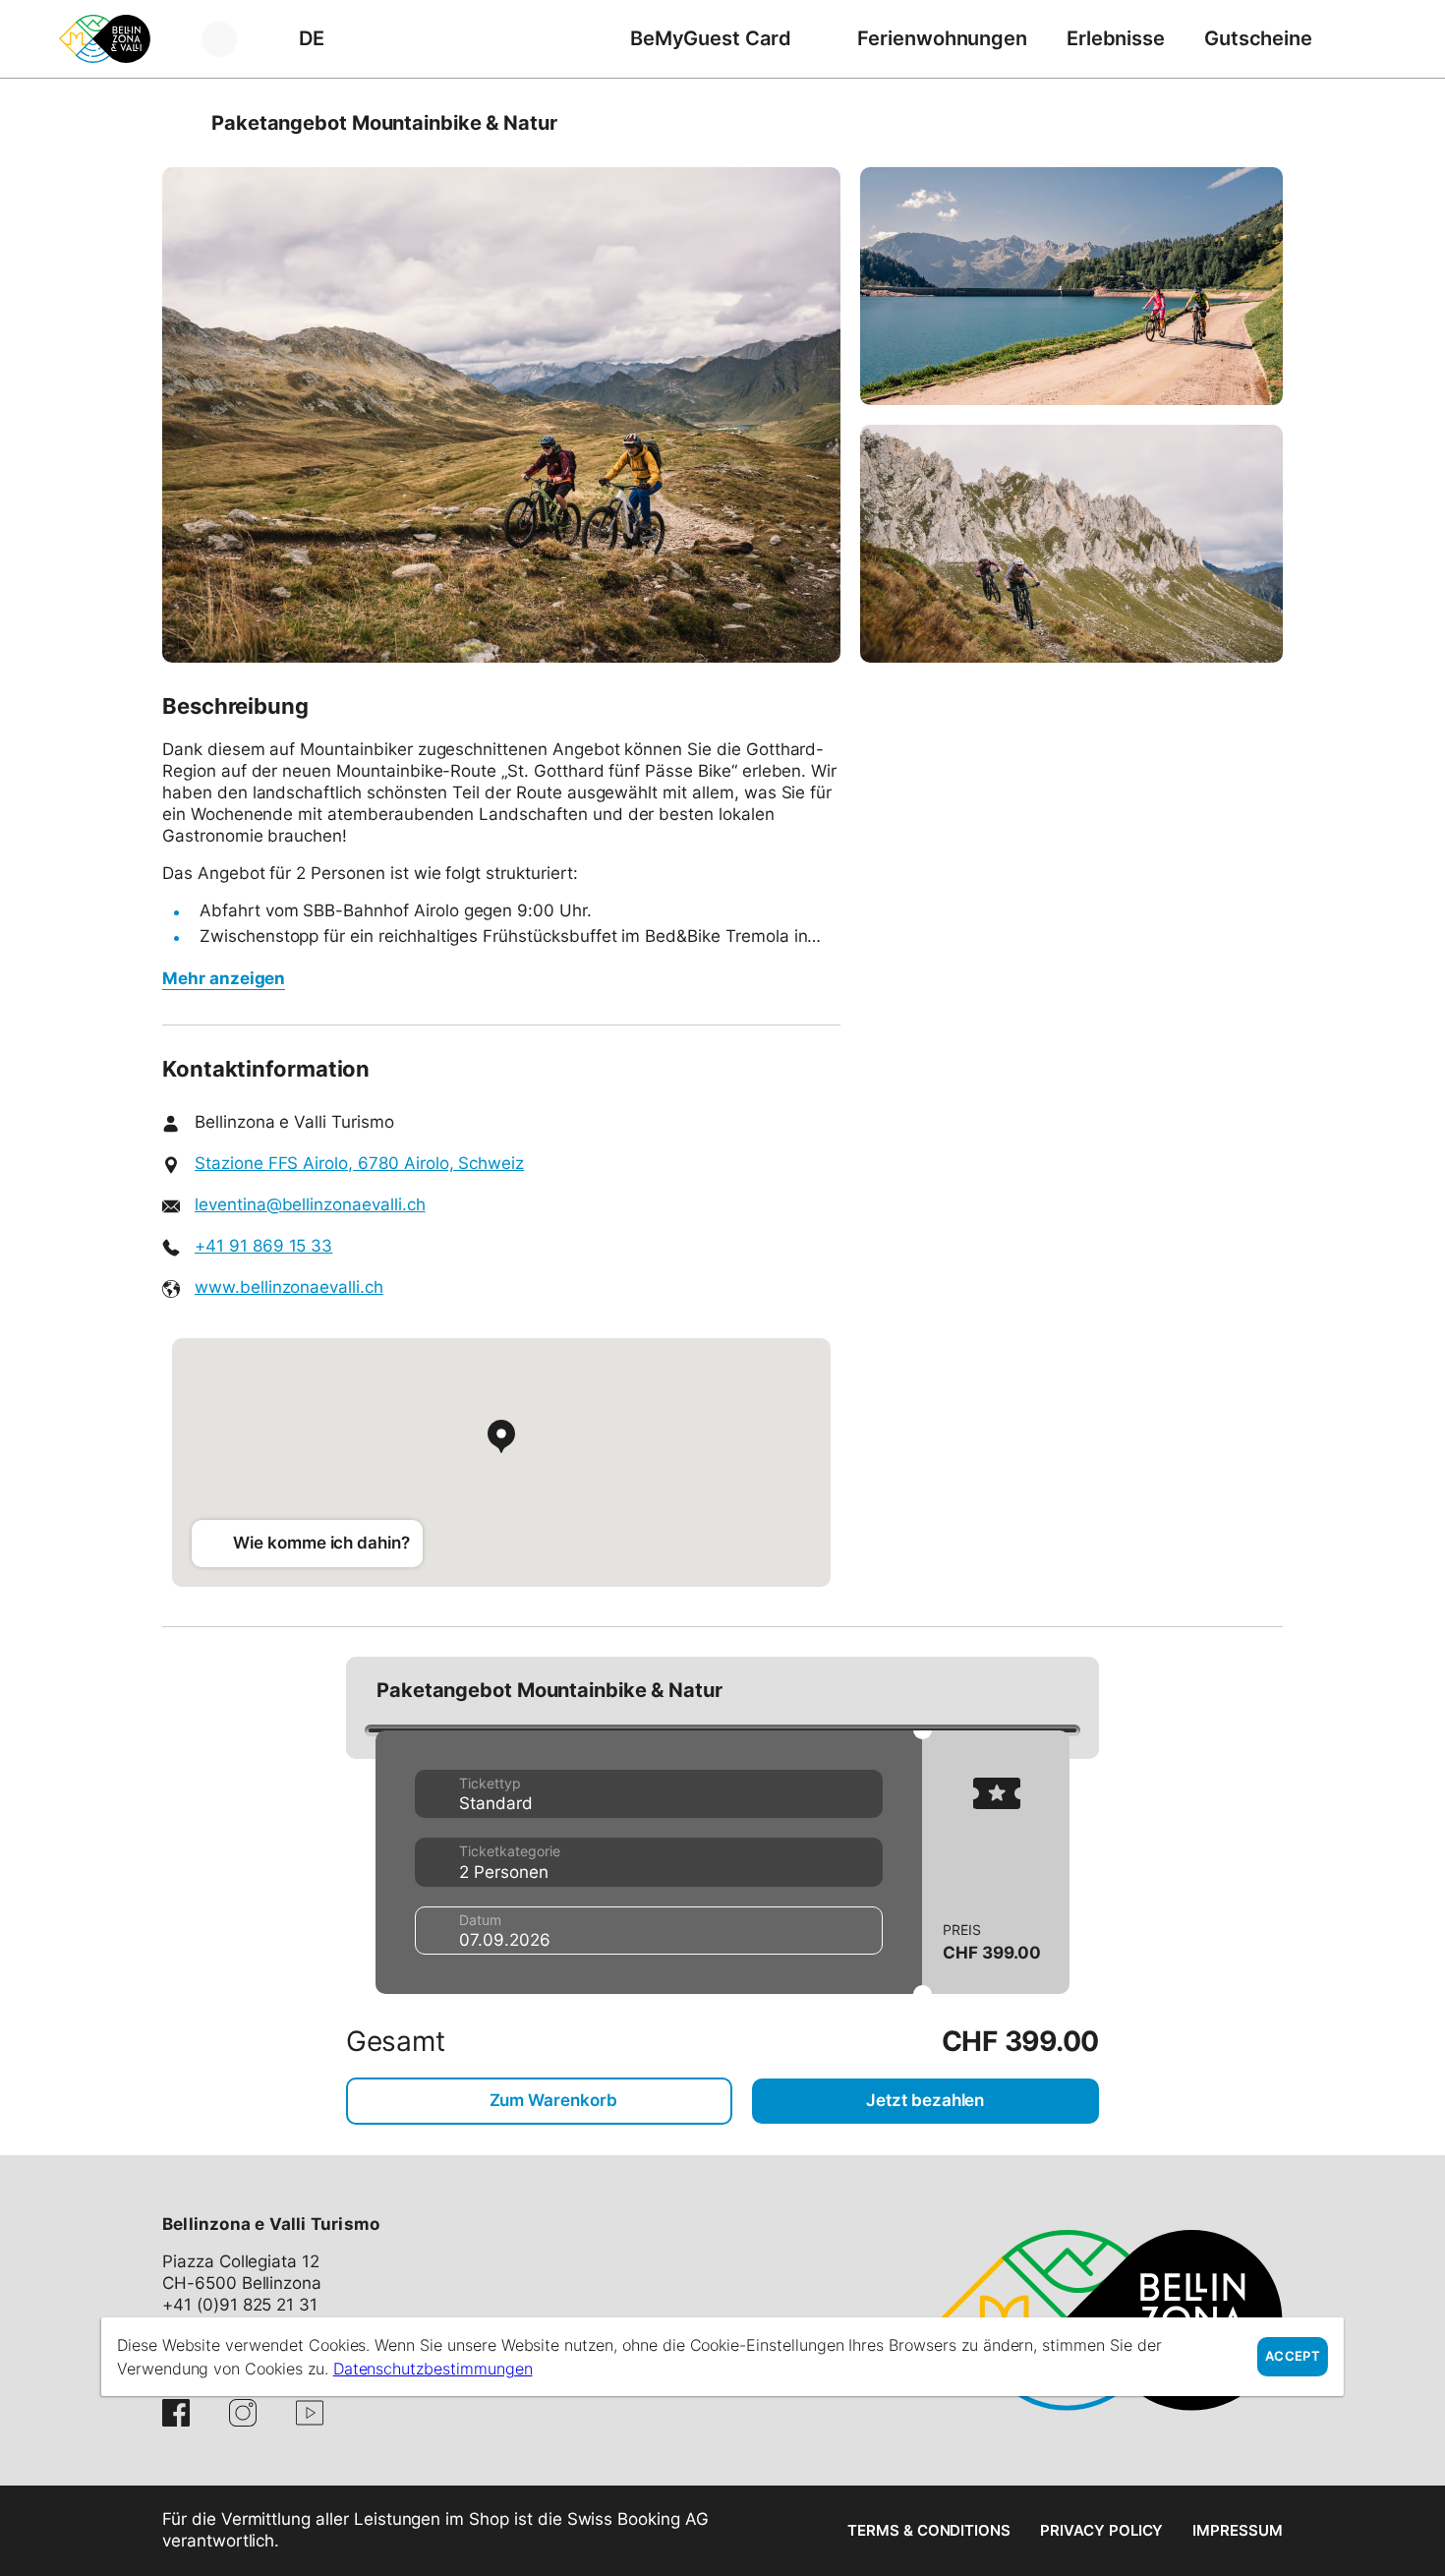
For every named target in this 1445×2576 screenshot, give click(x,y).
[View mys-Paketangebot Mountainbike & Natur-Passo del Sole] (1071, 544)
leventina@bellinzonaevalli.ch (310, 1204)
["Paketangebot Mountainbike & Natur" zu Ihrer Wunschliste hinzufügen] (1263, 123)
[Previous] (179, 123)
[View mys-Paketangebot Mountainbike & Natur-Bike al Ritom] (1071, 286)
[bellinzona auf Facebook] (176, 2413)
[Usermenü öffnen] (231, 39)
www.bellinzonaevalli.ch (289, 1287)
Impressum (1238, 2530)
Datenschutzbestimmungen (433, 2369)
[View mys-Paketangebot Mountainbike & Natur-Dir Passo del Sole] (501, 415)
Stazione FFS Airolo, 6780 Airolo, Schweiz (359, 1163)
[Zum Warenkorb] (1361, 39)
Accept (1293, 2356)
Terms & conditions (929, 2530)
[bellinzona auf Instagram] (243, 2413)
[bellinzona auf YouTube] (310, 2413)
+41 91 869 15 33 (263, 1246)
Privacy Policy (1101, 2530)
